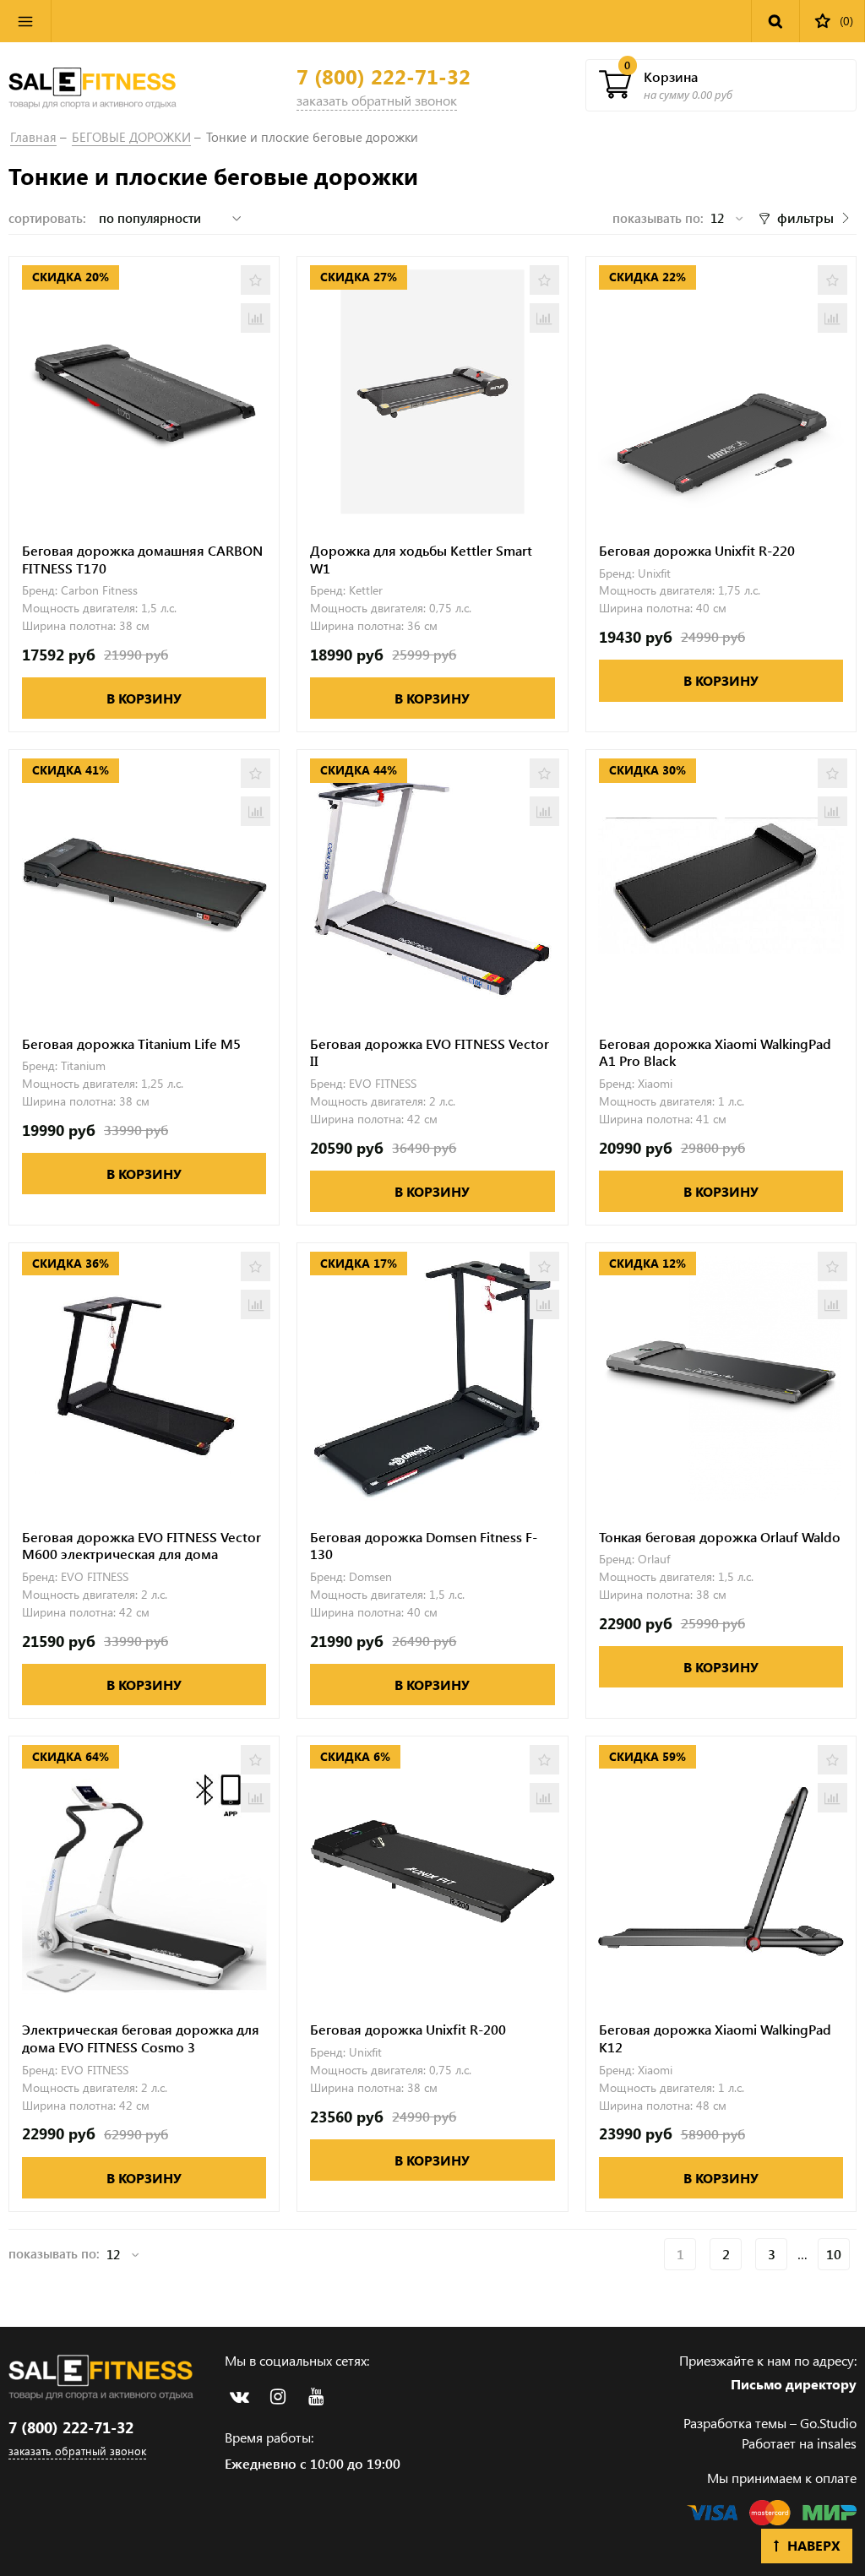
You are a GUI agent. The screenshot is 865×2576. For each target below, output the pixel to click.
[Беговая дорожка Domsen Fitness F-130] (432, 1378)
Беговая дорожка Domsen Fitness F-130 (424, 1546)
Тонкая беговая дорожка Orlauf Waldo (720, 1537)
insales (837, 2443)
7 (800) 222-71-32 (384, 76)
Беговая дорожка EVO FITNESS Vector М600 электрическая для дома (141, 1546)
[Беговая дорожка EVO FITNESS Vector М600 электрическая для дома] (144, 1378)
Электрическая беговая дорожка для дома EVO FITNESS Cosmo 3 (141, 2038)
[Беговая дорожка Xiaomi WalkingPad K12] (721, 1871)
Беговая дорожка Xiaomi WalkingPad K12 (715, 2038)
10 (834, 2254)
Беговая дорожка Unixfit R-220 (697, 551)
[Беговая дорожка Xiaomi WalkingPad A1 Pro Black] (721, 885)
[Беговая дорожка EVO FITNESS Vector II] (432, 885)
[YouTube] (316, 2397)
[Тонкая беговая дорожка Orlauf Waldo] (721, 1378)
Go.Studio (828, 2423)
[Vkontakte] (239, 2397)
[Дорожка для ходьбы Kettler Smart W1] (432, 391)
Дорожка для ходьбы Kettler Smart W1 (421, 560)
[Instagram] (277, 2397)
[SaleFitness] (93, 85)
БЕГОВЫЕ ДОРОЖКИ (131, 137)
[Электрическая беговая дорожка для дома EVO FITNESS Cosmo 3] (144, 1871)
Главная (33, 137)
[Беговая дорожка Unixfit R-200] (432, 1871)
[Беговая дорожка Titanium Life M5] (144, 885)
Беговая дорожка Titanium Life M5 (131, 1044)
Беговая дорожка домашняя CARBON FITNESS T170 (142, 560)
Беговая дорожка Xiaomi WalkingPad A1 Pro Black (715, 1053)
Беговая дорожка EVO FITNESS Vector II (430, 1053)
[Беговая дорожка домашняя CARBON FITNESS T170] (144, 391)
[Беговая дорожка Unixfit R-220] (721, 391)
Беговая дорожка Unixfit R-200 (408, 2030)
